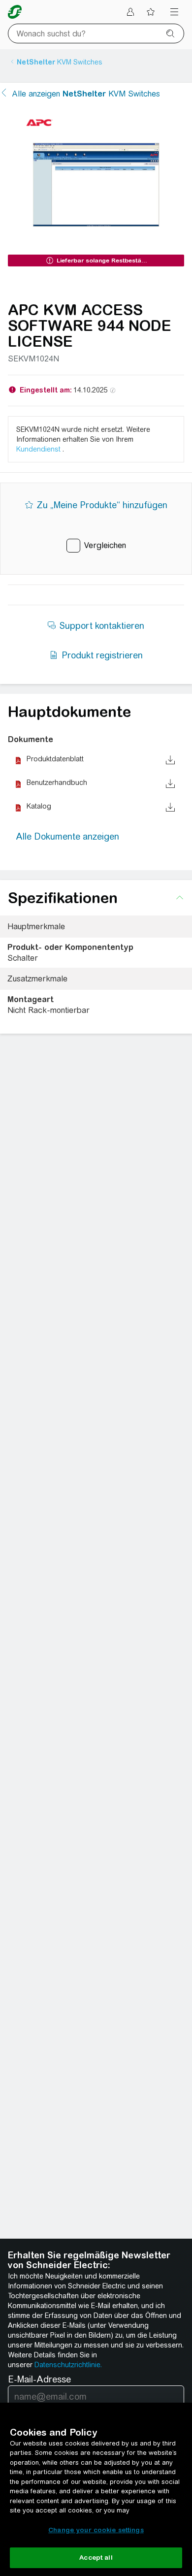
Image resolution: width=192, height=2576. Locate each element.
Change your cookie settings (96, 2530)
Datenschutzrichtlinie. (68, 2365)
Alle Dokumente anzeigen (67, 836)
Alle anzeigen (86, 94)
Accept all (96, 2558)
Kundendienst (39, 449)
